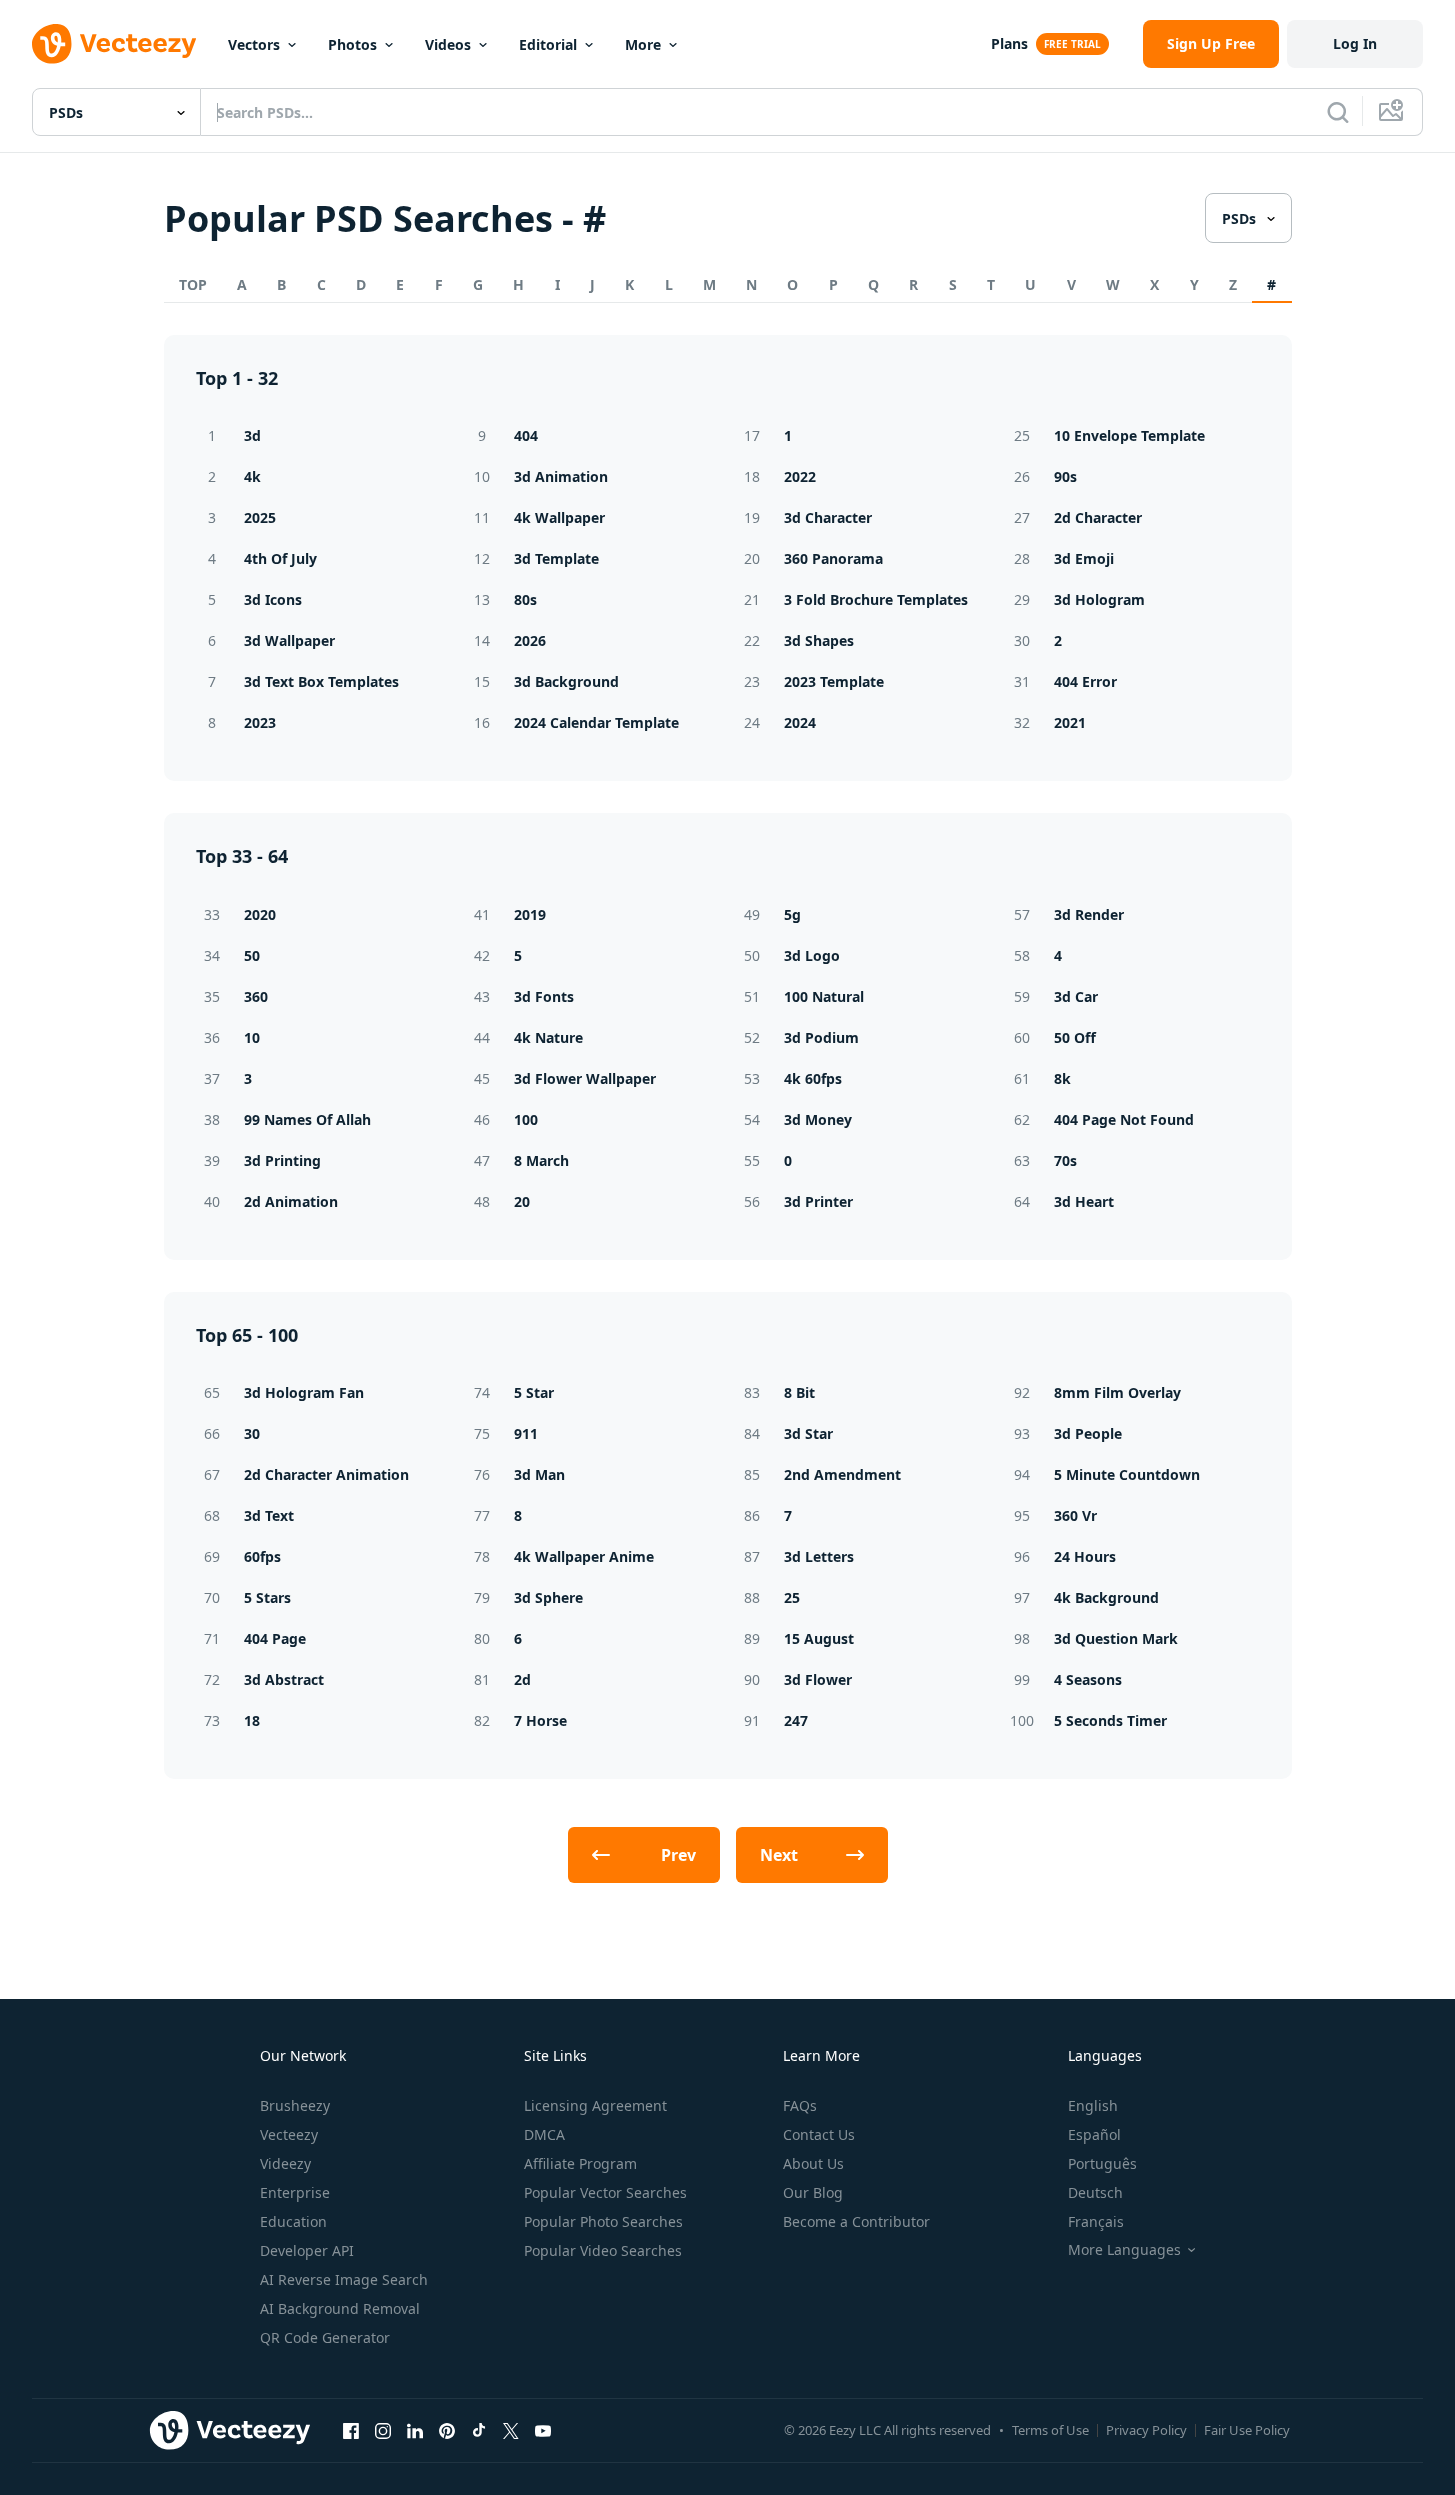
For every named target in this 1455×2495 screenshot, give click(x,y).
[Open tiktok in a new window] (479, 2430)
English (1093, 2105)
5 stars (267, 1597)
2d (522, 1679)
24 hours (1085, 1556)
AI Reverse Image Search (344, 2279)
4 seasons (1088, 1679)
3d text (269, 1515)
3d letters (819, 1556)
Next (779, 1855)
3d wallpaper (289, 640)
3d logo (812, 955)
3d (252, 435)
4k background (1106, 1597)
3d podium (821, 1037)
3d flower (818, 1679)
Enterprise (295, 2192)
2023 (260, 722)
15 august (819, 1638)
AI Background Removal (340, 2308)
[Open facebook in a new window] (351, 2430)
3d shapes (819, 640)
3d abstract (284, 1679)
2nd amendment (842, 1474)
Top (193, 284)
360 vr (1075, 1515)
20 (522, 1201)
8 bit (799, 1392)
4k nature (548, 1037)
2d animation (291, 1201)
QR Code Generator (325, 2337)
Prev (678, 1855)
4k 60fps (813, 1078)
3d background (566, 681)
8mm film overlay (1117, 1392)
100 (526, 1119)
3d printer (818, 1201)
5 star (534, 1392)
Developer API (307, 2250)
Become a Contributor (856, 2221)
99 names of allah (307, 1119)
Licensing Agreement (595, 2105)
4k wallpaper (559, 517)
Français (1096, 2221)
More (643, 44)
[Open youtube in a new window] (543, 2430)
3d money (818, 1119)
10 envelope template (1129, 435)
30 (252, 1433)
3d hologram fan (304, 1392)
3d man (539, 1474)
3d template (556, 558)
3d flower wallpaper (585, 1078)
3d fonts (544, 996)
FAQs (800, 2105)
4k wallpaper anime (584, 1556)
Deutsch (1095, 2192)
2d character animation (326, 1474)
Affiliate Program (580, 2163)
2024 (800, 722)
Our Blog (813, 2192)
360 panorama (833, 558)
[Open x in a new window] (511, 2430)
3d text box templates (321, 681)
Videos (448, 44)
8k (1062, 1078)
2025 (260, 517)
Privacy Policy (1146, 2430)
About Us (813, 2163)
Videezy (285, 2163)
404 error (1085, 681)
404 (526, 435)
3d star (808, 1433)
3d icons (273, 599)
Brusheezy (295, 2105)
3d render (1089, 914)
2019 (530, 914)
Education (293, 2221)
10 (252, 1037)
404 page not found (1124, 1119)
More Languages (1124, 2250)
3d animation (561, 476)
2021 (1070, 722)
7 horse (540, 1720)
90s (1065, 476)
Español (1094, 2134)
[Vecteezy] (114, 44)
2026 (530, 640)
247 (796, 1720)
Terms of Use (1050, 2430)
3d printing (282, 1160)
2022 (800, 476)
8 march (541, 1160)
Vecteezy (289, 2134)
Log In (1355, 43)
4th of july (280, 558)
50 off (1075, 1037)
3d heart (1084, 1201)
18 (252, 1720)
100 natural (824, 996)
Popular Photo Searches (603, 2221)
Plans (1009, 43)
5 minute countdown (1127, 1474)
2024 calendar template (596, 722)
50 (252, 955)
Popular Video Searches (603, 2250)
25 (792, 1597)
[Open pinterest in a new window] (447, 2430)
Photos (352, 44)
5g (792, 914)
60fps (262, 1556)
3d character (828, 517)
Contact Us (819, 2134)
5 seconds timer (1110, 1720)
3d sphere (548, 1597)
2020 (260, 914)
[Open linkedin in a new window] (415, 2430)
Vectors (254, 44)
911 (526, 1433)
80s (525, 599)
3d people (1088, 1433)
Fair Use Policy (1247, 2430)
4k (252, 476)
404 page (275, 1638)
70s (1065, 1160)
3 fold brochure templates (876, 599)
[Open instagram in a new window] (383, 2430)
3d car (1076, 996)
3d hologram (1099, 599)
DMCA (544, 2134)
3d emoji (1084, 558)
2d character (1098, 517)
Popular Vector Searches (605, 2192)
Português (1102, 2163)
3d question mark (1116, 1638)
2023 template (834, 681)
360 (256, 996)
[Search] (1338, 112)
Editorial (548, 44)
